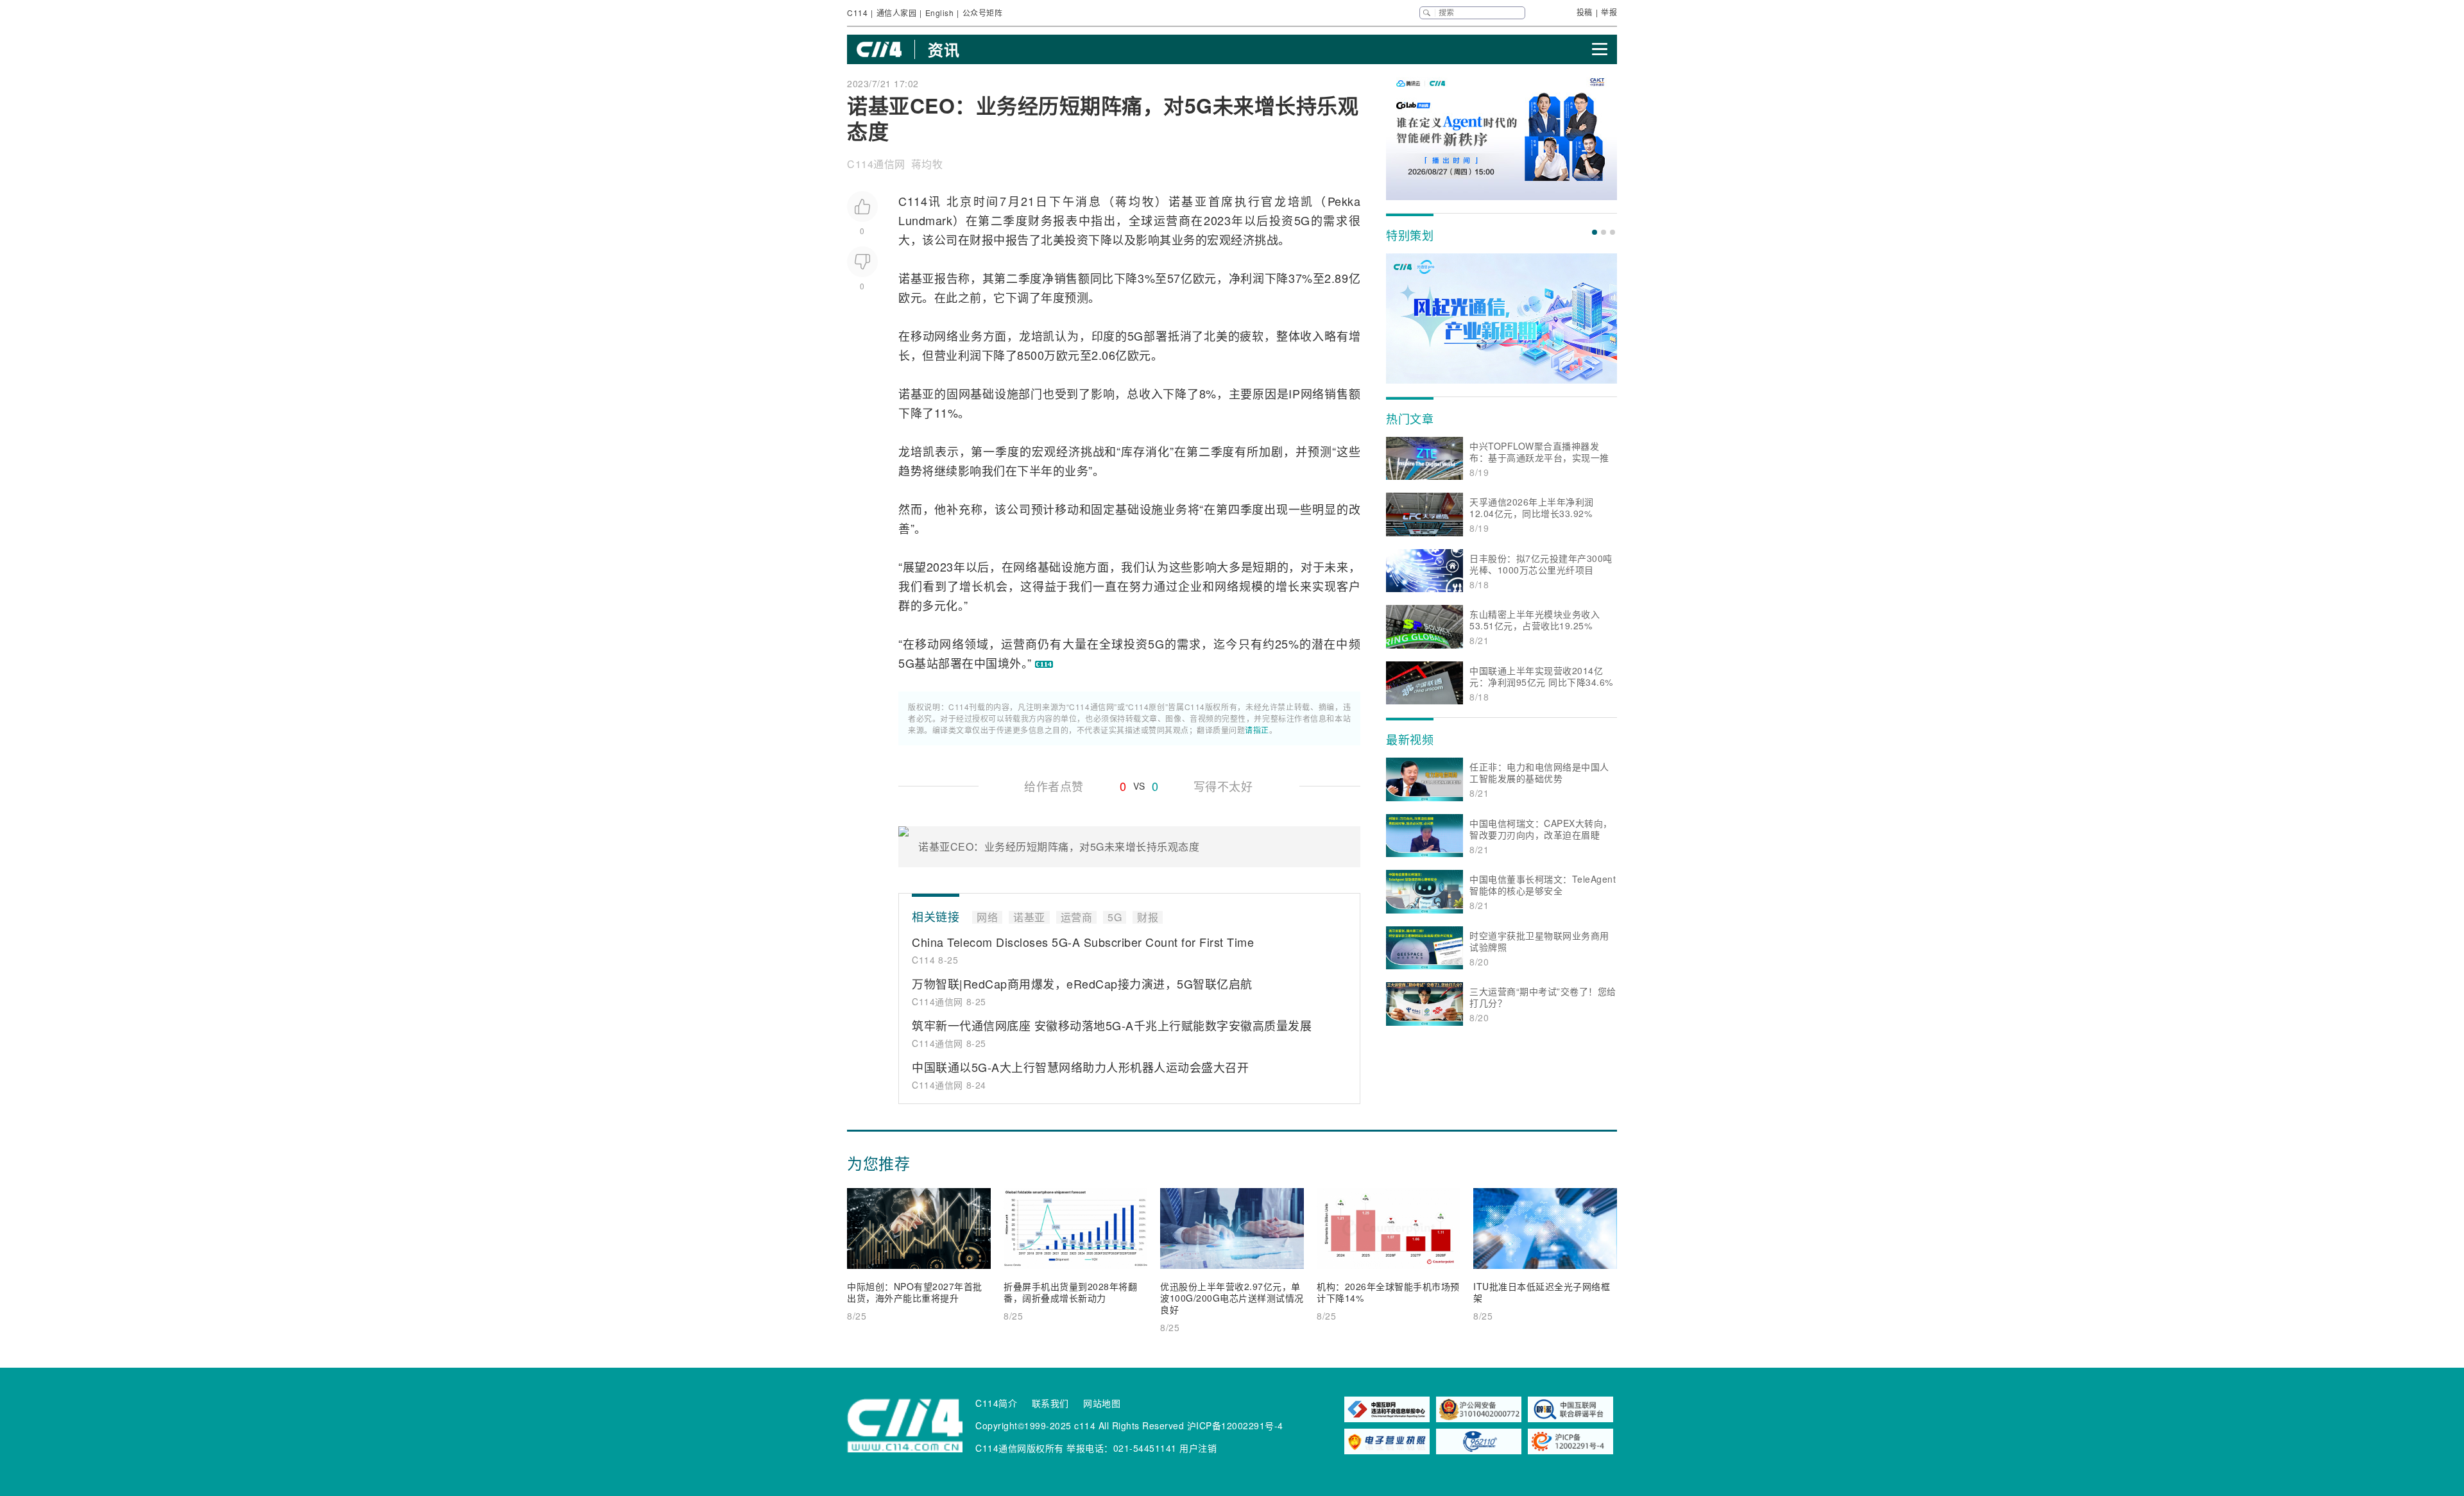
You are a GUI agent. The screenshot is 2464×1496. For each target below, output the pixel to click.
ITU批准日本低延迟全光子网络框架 (1542, 1292)
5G (1302, 220)
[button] (1595, 232)
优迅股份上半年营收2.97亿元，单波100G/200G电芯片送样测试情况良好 (1232, 1298)
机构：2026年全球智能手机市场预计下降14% (1388, 1292)
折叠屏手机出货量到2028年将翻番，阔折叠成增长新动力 (1070, 1292)
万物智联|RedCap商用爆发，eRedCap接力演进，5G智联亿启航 (1082, 983)
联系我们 (1050, 1403)
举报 (1609, 12)
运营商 (1173, 220)
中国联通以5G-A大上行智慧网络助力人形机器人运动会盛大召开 (1080, 1067)
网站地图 (1102, 1403)
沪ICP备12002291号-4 (1235, 1425)
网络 (946, 336)
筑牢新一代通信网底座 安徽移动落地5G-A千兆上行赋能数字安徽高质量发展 (1112, 1025)
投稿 (1585, 12)
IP (1294, 393)
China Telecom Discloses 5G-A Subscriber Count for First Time (1083, 942)
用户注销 (1198, 1448)
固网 (959, 393)
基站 (926, 663)
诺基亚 (1188, 201)
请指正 (1257, 730)
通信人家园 (897, 13)
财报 (981, 239)
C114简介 (996, 1403)
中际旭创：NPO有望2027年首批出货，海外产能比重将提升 (915, 1292)
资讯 (944, 49)
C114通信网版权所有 (1020, 1448)
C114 (857, 13)
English (940, 13)
